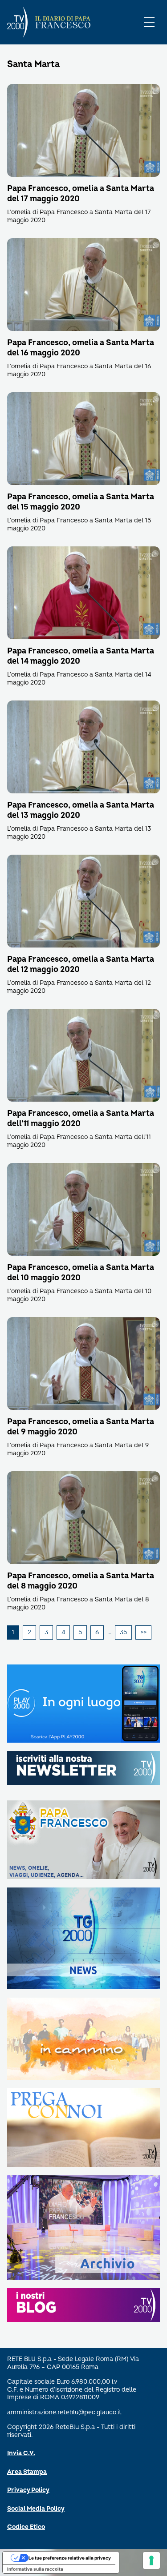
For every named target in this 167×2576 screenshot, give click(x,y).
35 (123, 1632)
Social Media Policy (36, 2509)
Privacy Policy (28, 2490)
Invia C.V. (21, 2453)
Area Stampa (27, 2472)
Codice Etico (26, 2527)
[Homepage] (17, 22)
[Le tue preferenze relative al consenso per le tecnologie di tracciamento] (151, 2560)
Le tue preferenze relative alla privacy (70, 2558)
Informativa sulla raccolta (35, 2569)
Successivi (143, 1632)
